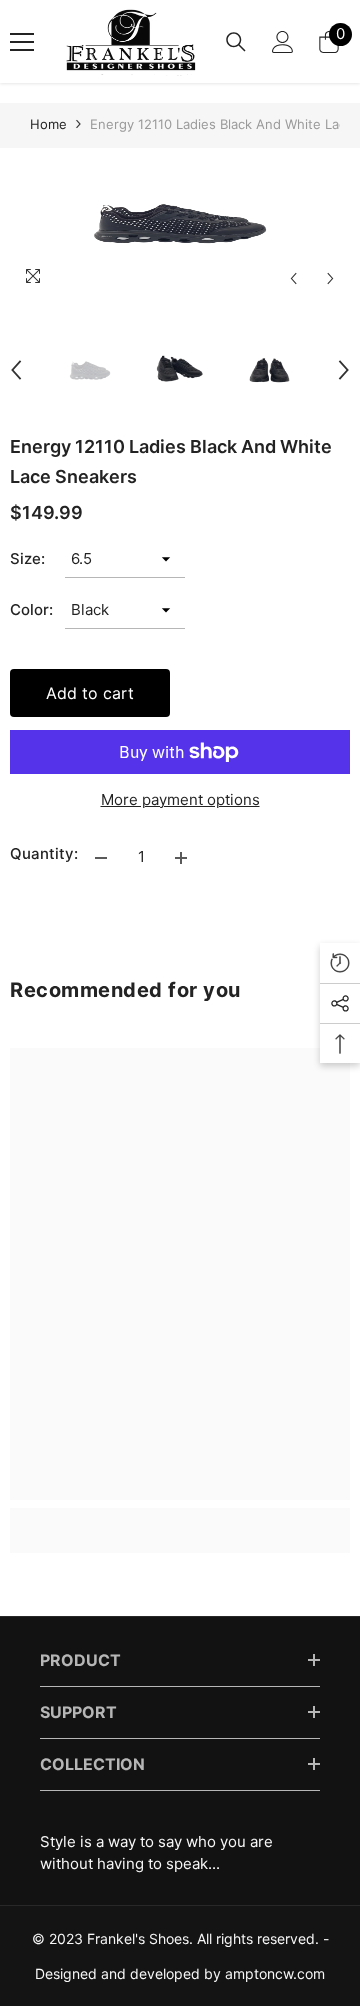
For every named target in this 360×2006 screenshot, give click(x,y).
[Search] (236, 42)
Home (48, 124)
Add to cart (90, 693)
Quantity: (44, 853)
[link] (180, 1519)
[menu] (22, 42)
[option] (180, 223)
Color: (31, 609)
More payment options (180, 799)
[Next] (330, 278)
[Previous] (293, 278)
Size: (27, 558)
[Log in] (283, 42)
